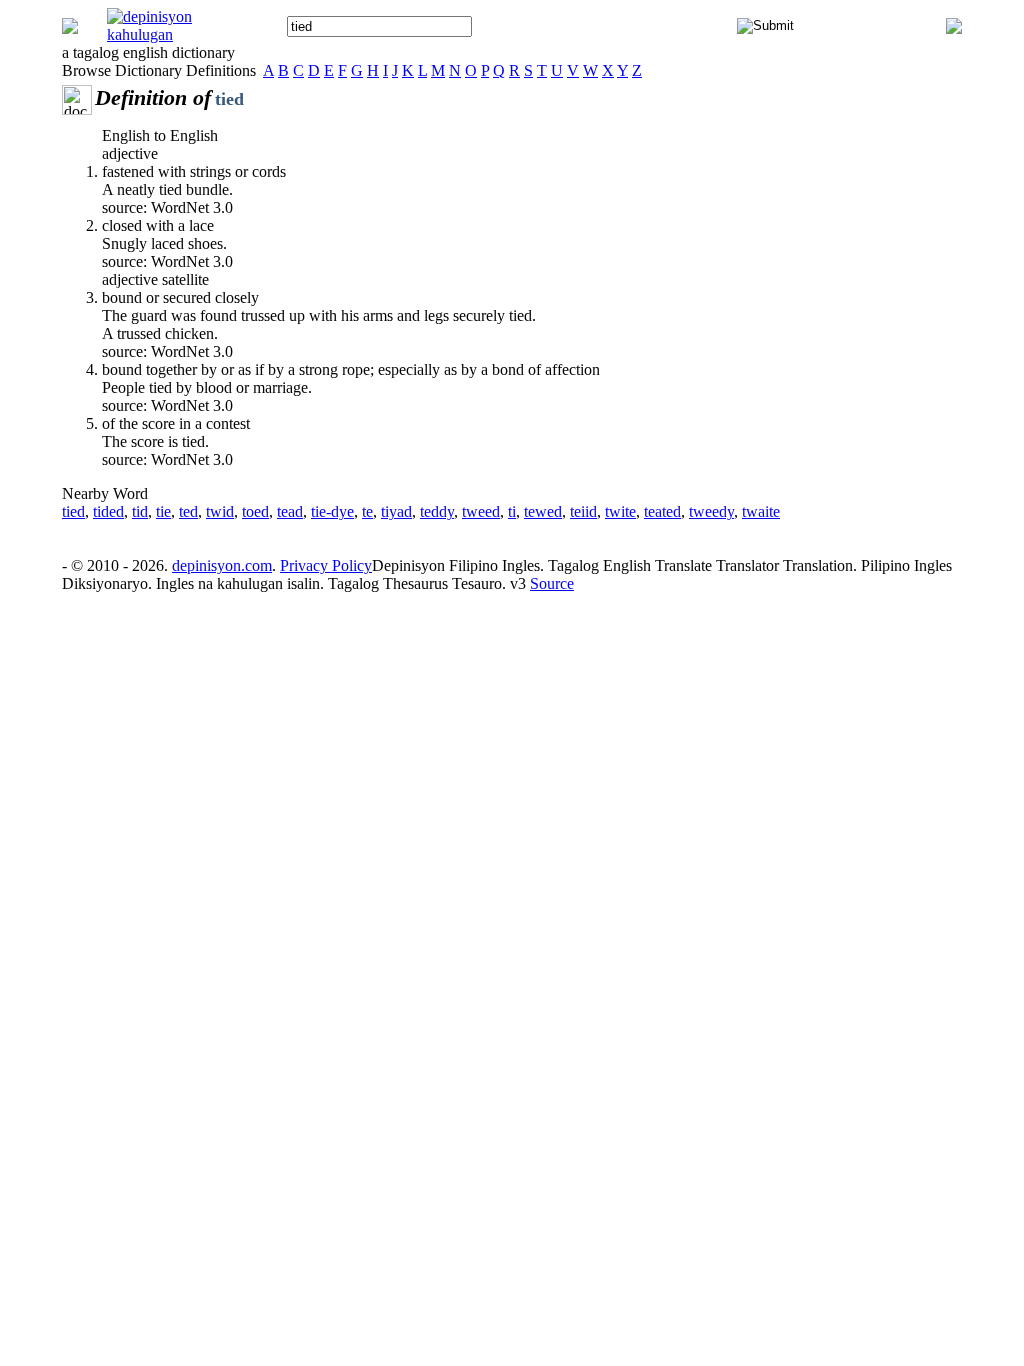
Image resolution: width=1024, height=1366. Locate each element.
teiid (583, 511)
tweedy (711, 511)
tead (290, 511)
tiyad (396, 511)
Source (552, 583)
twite (620, 511)
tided (108, 511)
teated (662, 511)
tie (163, 511)
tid (140, 511)
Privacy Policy (326, 565)
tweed (481, 511)
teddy (437, 511)
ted (188, 511)
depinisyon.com (222, 565)
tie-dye (332, 511)
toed (255, 511)
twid (220, 511)
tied (73, 511)
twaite (761, 511)
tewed (543, 511)
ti (512, 511)
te (367, 511)
